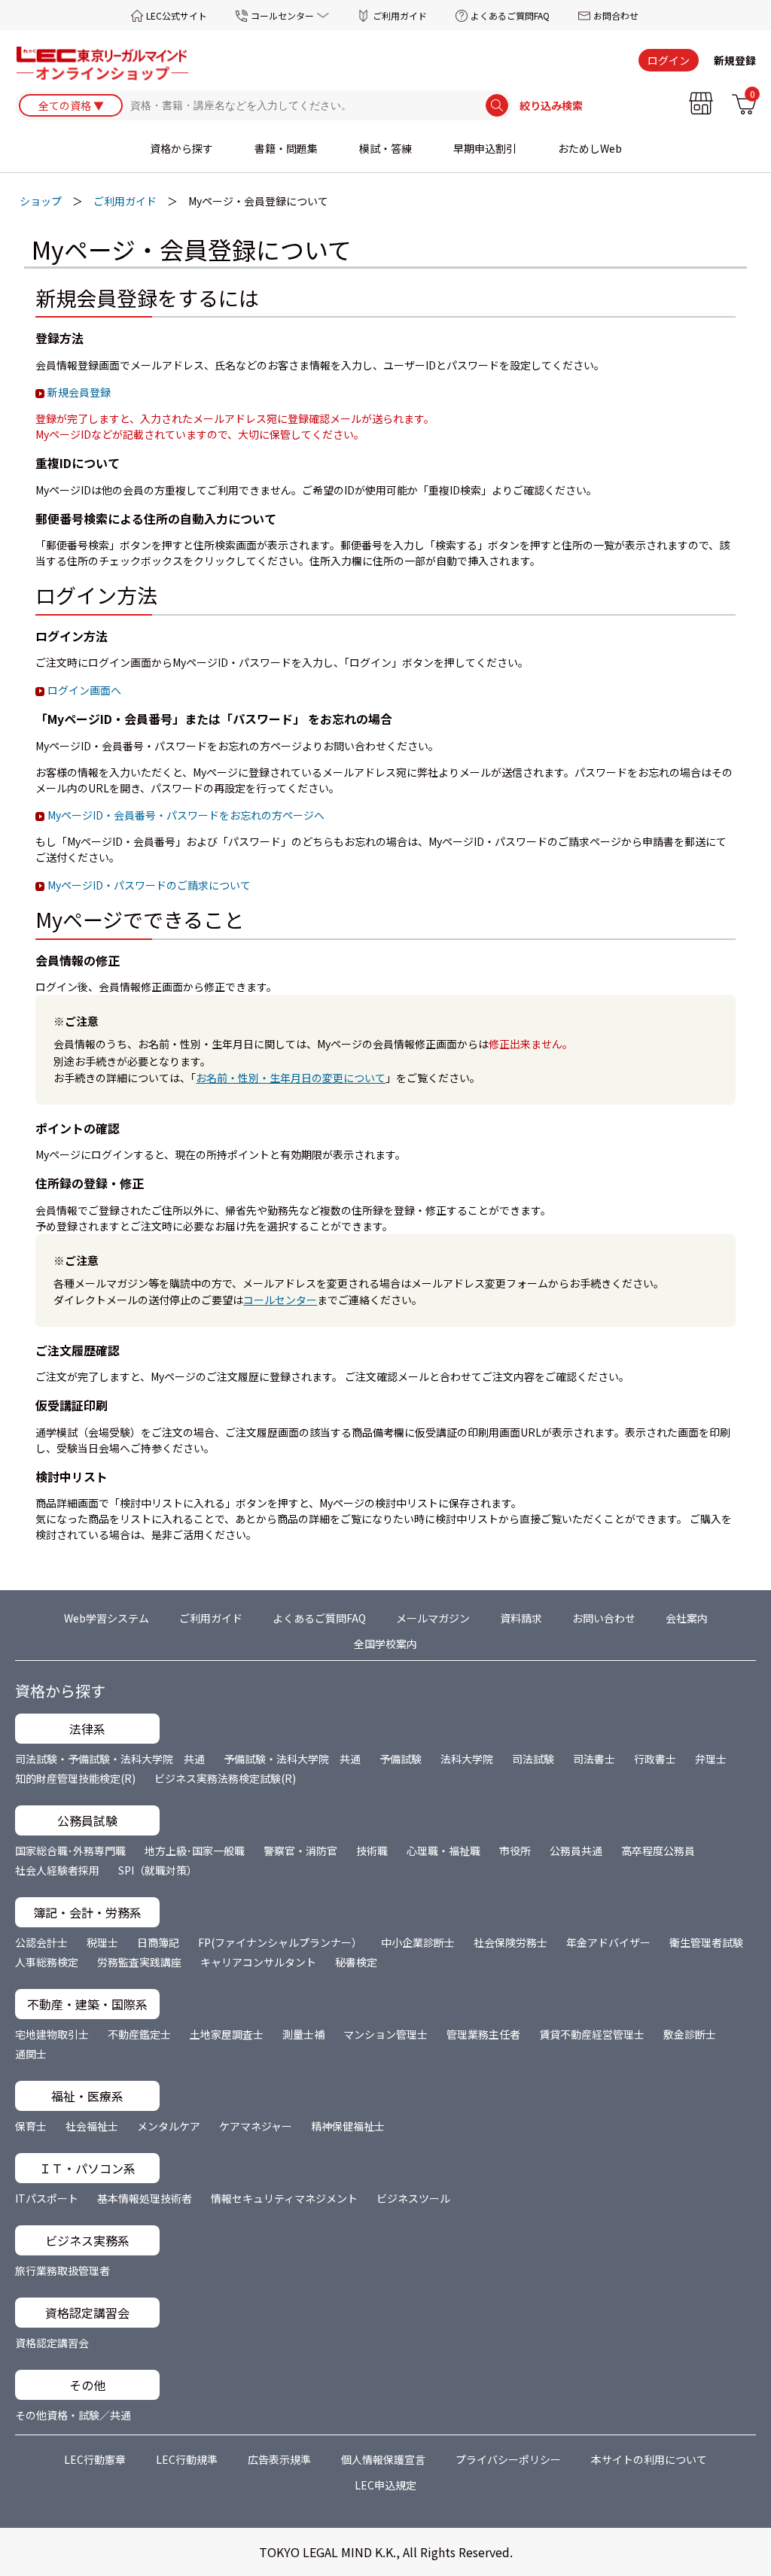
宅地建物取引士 (52, 2034)
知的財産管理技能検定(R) (75, 1778)
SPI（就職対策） (158, 1870)
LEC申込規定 (385, 2485)
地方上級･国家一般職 (195, 1851)
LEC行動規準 (187, 2459)
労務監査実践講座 (139, 1962)
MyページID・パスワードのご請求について (149, 885)
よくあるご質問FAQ (510, 15)
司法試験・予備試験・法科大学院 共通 (110, 1759)
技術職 (372, 1851)
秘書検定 (356, 1962)
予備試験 (401, 1759)
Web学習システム (107, 1618)
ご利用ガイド (400, 15)
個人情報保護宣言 (383, 2459)
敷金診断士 (690, 2034)
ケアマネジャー (256, 2126)
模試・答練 (385, 148)
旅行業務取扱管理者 (62, 2270)
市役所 (515, 1851)
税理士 (102, 1942)
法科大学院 (467, 1759)
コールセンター (282, 15)
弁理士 (711, 1759)
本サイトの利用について (649, 2459)
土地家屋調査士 (227, 2034)
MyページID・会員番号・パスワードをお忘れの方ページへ (186, 815)
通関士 (31, 2054)
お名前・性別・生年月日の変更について (291, 1078)
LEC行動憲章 (95, 2459)
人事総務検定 (47, 1962)
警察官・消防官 (300, 1851)
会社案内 (687, 1618)
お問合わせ (616, 15)
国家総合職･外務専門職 (70, 1851)
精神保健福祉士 (348, 2126)
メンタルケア (169, 2126)
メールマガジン (433, 1618)
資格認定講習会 (52, 2343)
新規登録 (735, 60)
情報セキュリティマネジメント (284, 2198)
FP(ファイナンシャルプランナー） (280, 1942)
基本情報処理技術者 (145, 2198)
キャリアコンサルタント (258, 1962)
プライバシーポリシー (508, 2459)
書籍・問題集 (286, 148)
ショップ (41, 201)
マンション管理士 (385, 2034)
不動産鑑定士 (139, 2034)
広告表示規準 (279, 2459)
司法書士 (594, 1759)
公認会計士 (41, 1942)
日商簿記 (158, 1942)
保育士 (31, 2126)
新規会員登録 (79, 392)
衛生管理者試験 (706, 1942)
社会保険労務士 (510, 1942)
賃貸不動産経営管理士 (592, 2034)
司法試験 (533, 1759)
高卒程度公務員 (658, 1851)
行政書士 (655, 1759)
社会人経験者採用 (57, 1870)
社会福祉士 (92, 2126)
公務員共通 (576, 1851)
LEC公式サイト (177, 15)
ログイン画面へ (84, 690)
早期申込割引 (485, 148)
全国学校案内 (385, 1644)
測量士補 (303, 2034)
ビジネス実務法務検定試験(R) (225, 1778)
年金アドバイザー (608, 1942)
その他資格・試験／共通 (73, 2415)
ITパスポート (47, 2198)
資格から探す (181, 148)
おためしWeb (590, 148)
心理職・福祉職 (443, 1851)
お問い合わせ (604, 1618)
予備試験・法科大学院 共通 (292, 1759)
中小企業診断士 (418, 1942)
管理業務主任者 (483, 2034)
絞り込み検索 (551, 105)
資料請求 (521, 1618)
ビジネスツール (413, 2198)
